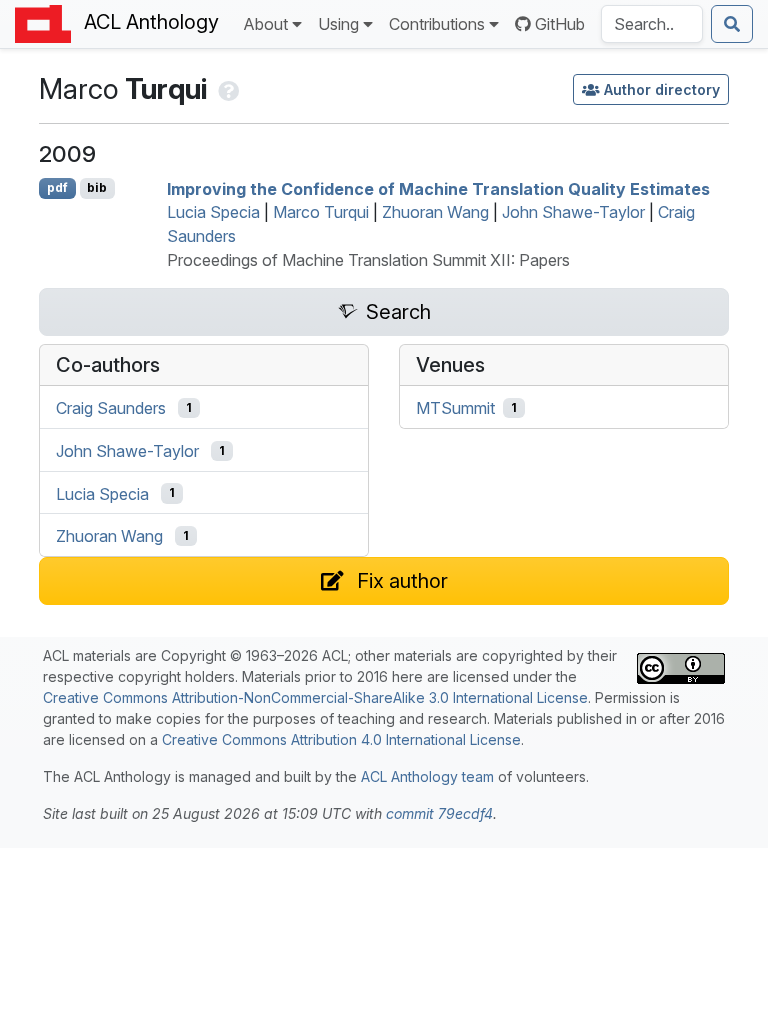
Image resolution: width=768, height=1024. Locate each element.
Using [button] (338, 24)
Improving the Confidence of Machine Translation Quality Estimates (438, 188)
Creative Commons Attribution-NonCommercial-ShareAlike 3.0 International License (315, 697)
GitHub (560, 24)
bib (97, 187)
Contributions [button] (437, 24)
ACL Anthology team (427, 776)
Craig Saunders (111, 408)
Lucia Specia (213, 212)
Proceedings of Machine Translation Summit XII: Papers (368, 260)
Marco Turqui (321, 212)
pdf (57, 187)
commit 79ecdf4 (439, 813)
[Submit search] (732, 24)
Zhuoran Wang (435, 212)
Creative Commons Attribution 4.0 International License (341, 739)
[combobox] (652, 24)
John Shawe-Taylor (573, 212)
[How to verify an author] (226, 89)
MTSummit (455, 408)
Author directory (662, 89)
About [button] (265, 24)
